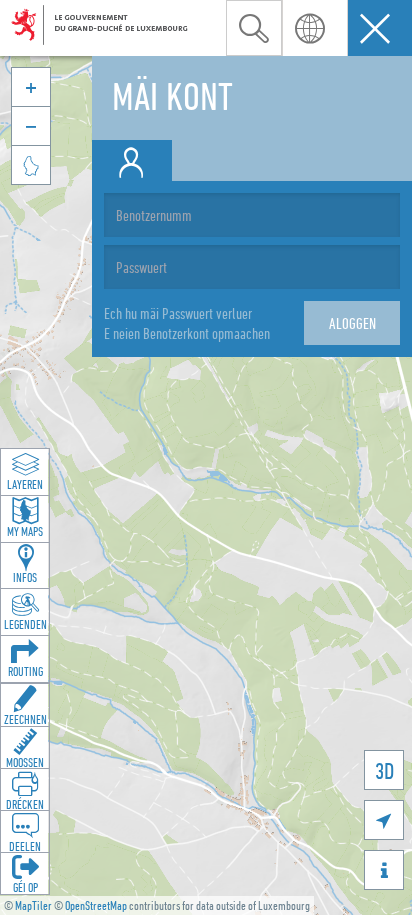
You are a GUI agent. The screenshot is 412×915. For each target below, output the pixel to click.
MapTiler (33, 905)
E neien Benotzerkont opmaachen (187, 333)
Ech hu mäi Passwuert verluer (178, 313)
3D (384, 770)
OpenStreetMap (96, 905)
